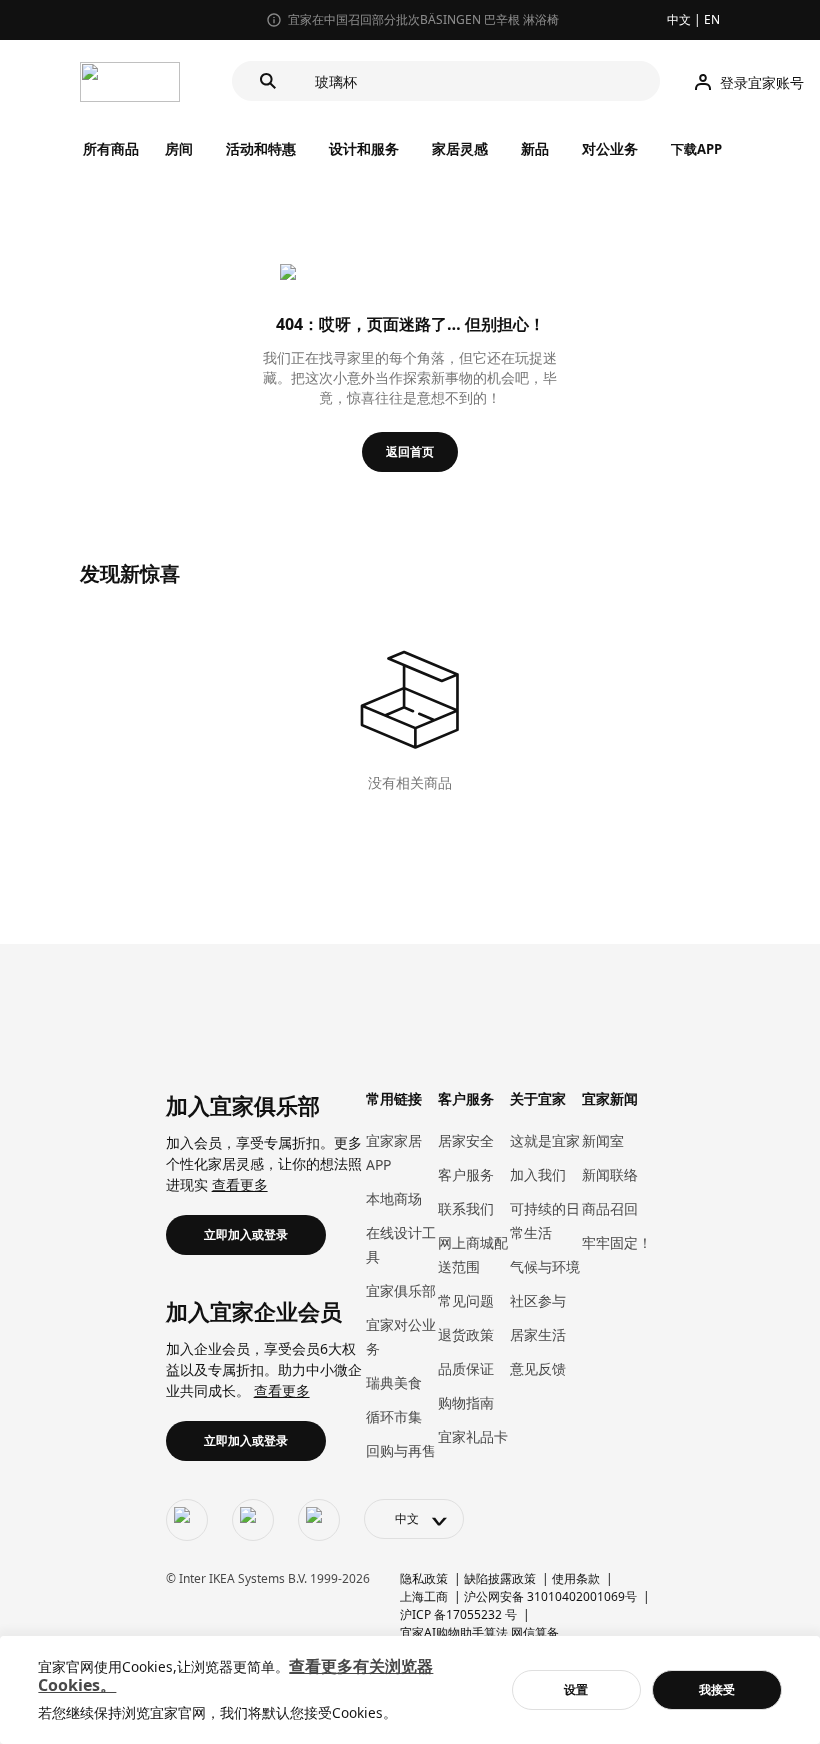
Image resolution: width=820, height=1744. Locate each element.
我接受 (717, 1689)
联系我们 (466, 1208)
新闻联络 (610, 1174)
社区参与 (538, 1300)
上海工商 (424, 1596)
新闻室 (603, 1140)
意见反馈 (538, 1368)
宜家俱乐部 (401, 1290)
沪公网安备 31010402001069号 (550, 1596)
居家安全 (466, 1140)
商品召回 (610, 1208)
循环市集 (394, 1416)
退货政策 (466, 1334)
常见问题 (466, 1300)
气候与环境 (545, 1266)
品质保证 (466, 1368)
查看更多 (240, 1184)
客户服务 (466, 1174)
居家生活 (538, 1334)
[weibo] (253, 1520)
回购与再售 (401, 1450)
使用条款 (576, 1578)
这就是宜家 (545, 1140)
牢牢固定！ (617, 1242)
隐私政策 (424, 1578)
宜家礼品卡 (473, 1436)
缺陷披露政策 (500, 1578)
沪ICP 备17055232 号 (458, 1614)
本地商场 (394, 1198)
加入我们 (538, 1174)
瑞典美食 (394, 1382)
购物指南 (466, 1402)
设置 (576, 1689)
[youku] (319, 1520)
